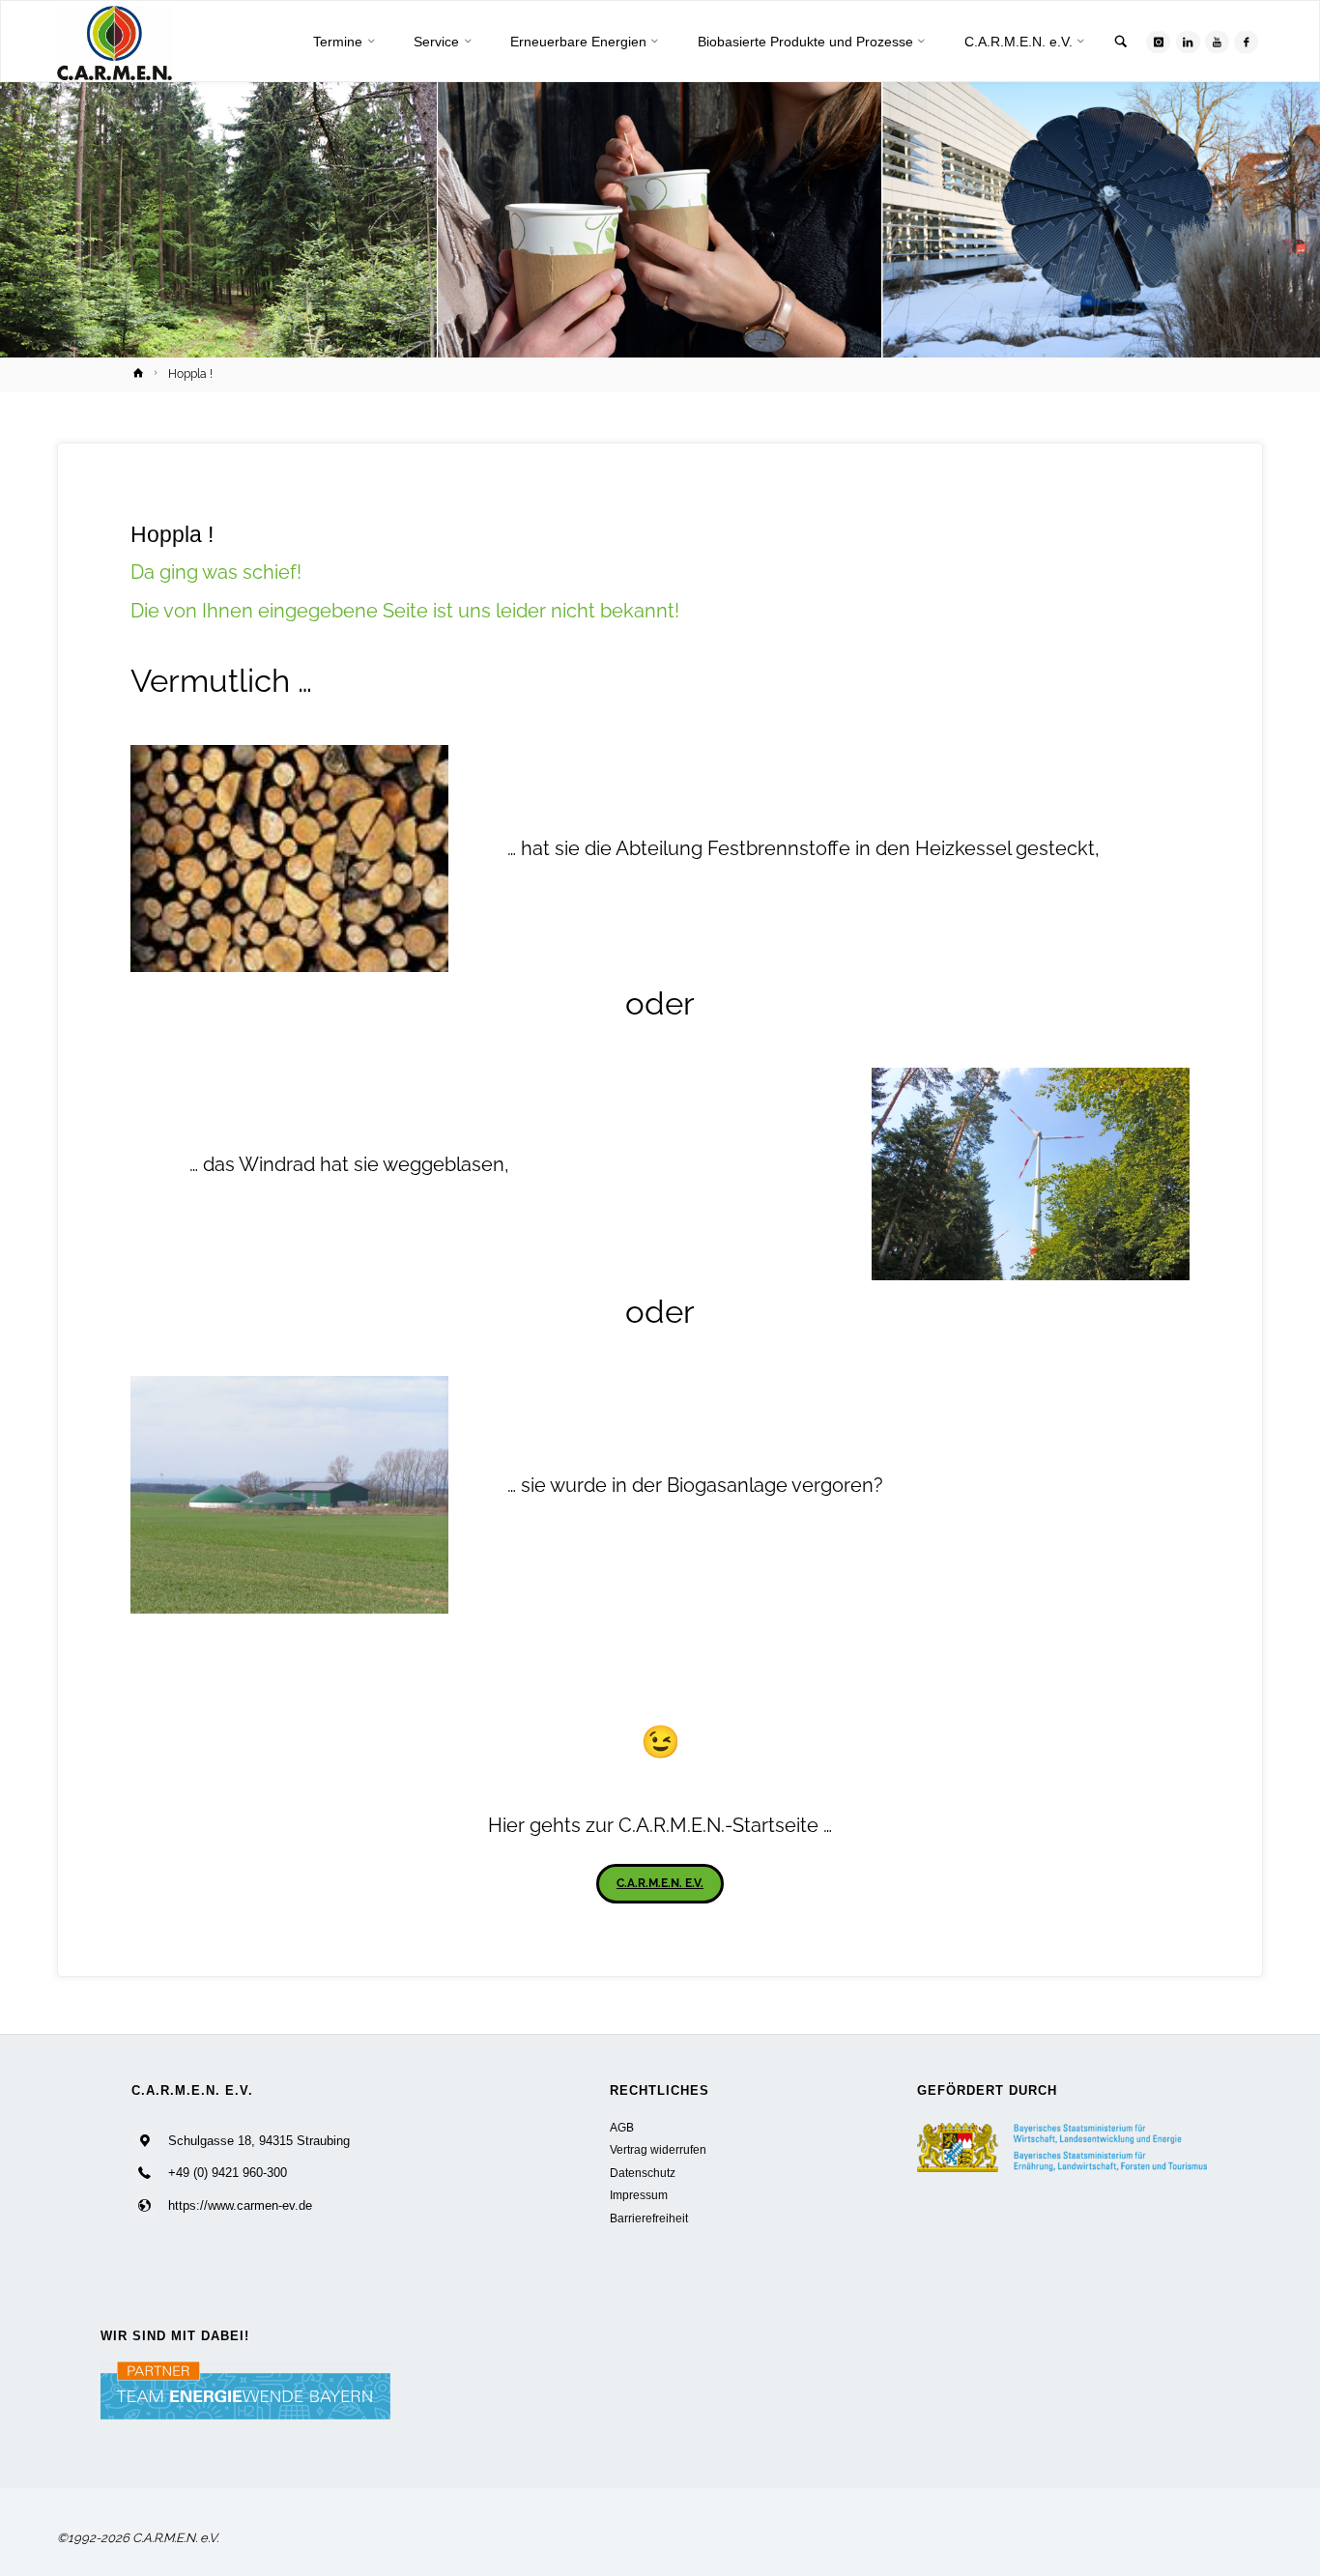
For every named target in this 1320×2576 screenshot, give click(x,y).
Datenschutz (643, 2173)
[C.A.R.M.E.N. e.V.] (115, 42)
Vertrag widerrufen (658, 2149)
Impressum (639, 2195)
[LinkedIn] (1188, 42)
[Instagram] (1158, 42)
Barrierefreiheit (649, 2218)
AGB (622, 2127)
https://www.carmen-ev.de (240, 2205)
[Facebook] (1246, 42)
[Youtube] (1217, 42)
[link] (1121, 43)
